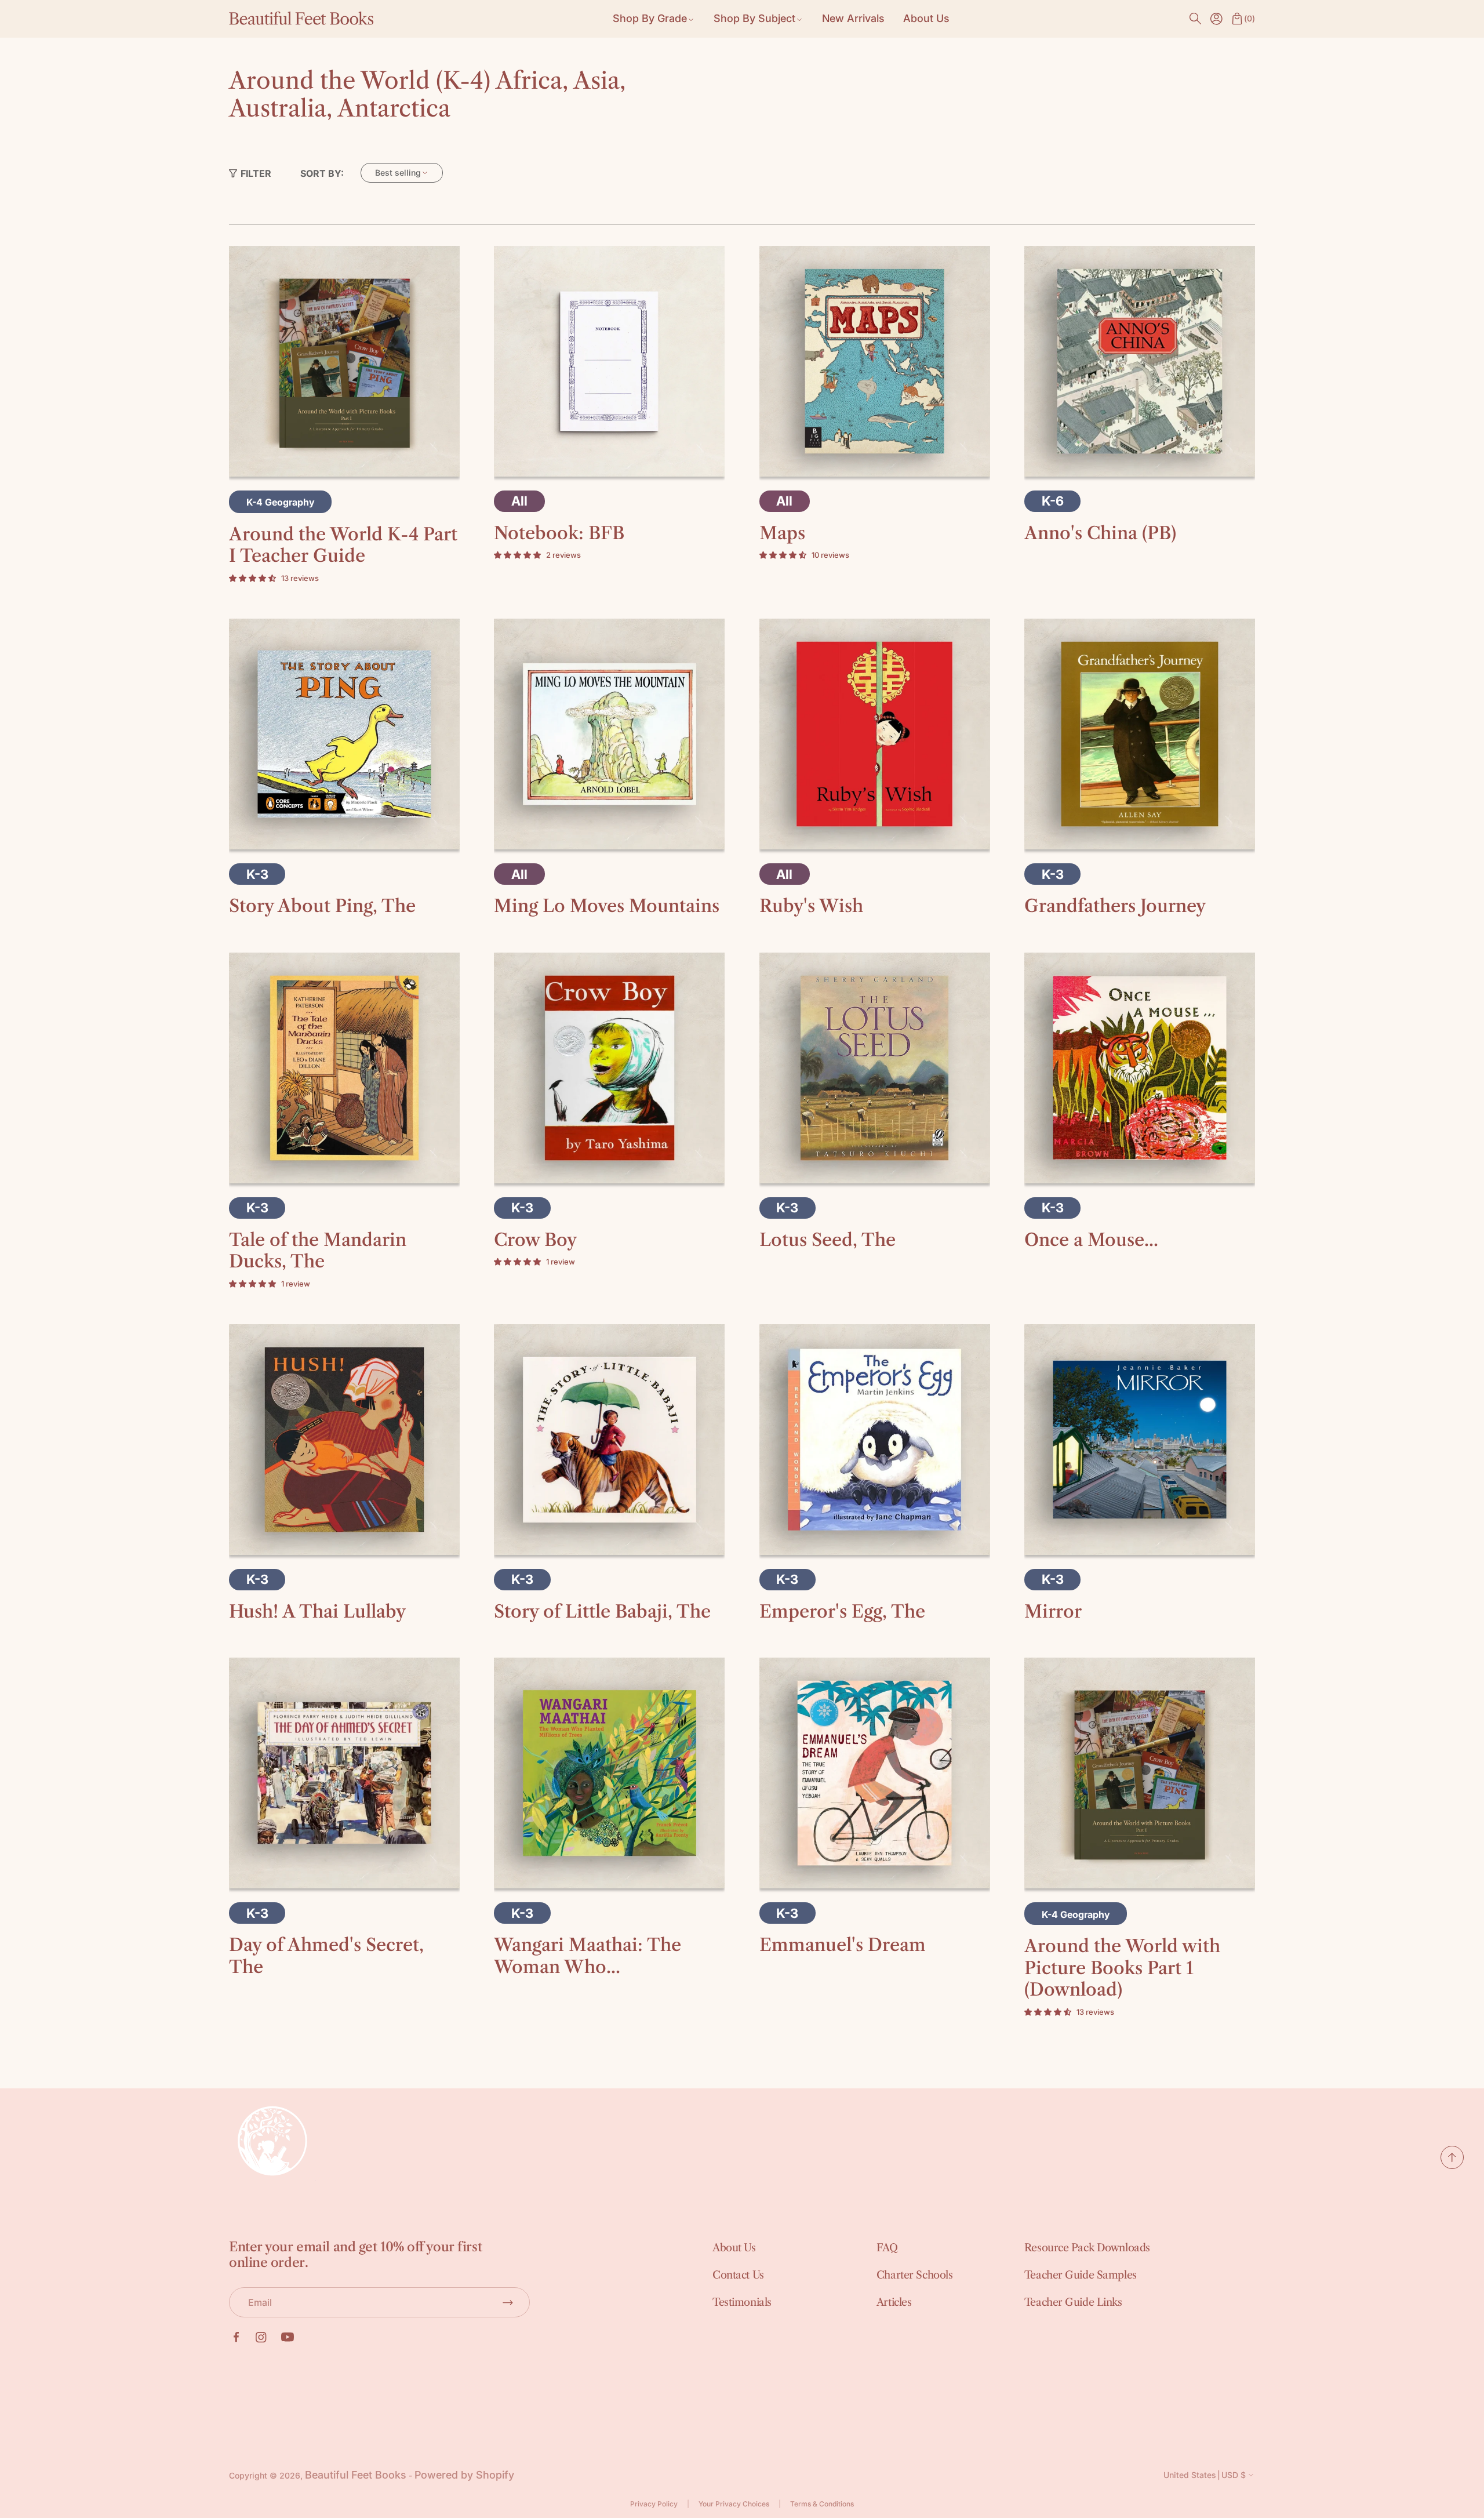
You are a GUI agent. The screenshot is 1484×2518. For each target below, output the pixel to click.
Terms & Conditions (822, 2504)
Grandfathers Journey (1115, 906)
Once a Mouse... (1091, 1240)
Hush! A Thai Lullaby (317, 1612)
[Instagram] (261, 2337)
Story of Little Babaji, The (602, 1612)
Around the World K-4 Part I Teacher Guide (343, 545)
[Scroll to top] (1452, 2165)
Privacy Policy (654, 2504)
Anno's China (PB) (1100, 533)
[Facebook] (236, 2337)
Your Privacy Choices (734, 2504)
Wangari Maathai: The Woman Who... (588, 1956)
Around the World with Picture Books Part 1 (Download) (1122, 1968)
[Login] (1216, 19)
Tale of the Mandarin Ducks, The (318, 1251)
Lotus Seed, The (828, 1240)
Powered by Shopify (464, 2475)
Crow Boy (535, 1240)
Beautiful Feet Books (356, 2475)
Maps (782, 533)
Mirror (1053, 1612)
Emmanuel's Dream (843, 1945)
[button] (1195, 19)
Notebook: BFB (559, 533)
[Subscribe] (508, 2302)
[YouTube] (288, 2337)
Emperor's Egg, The (842, 1612)
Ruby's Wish (811, 906)
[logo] (301, 19)
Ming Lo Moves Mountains (607, 906)
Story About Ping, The (322, 906)
